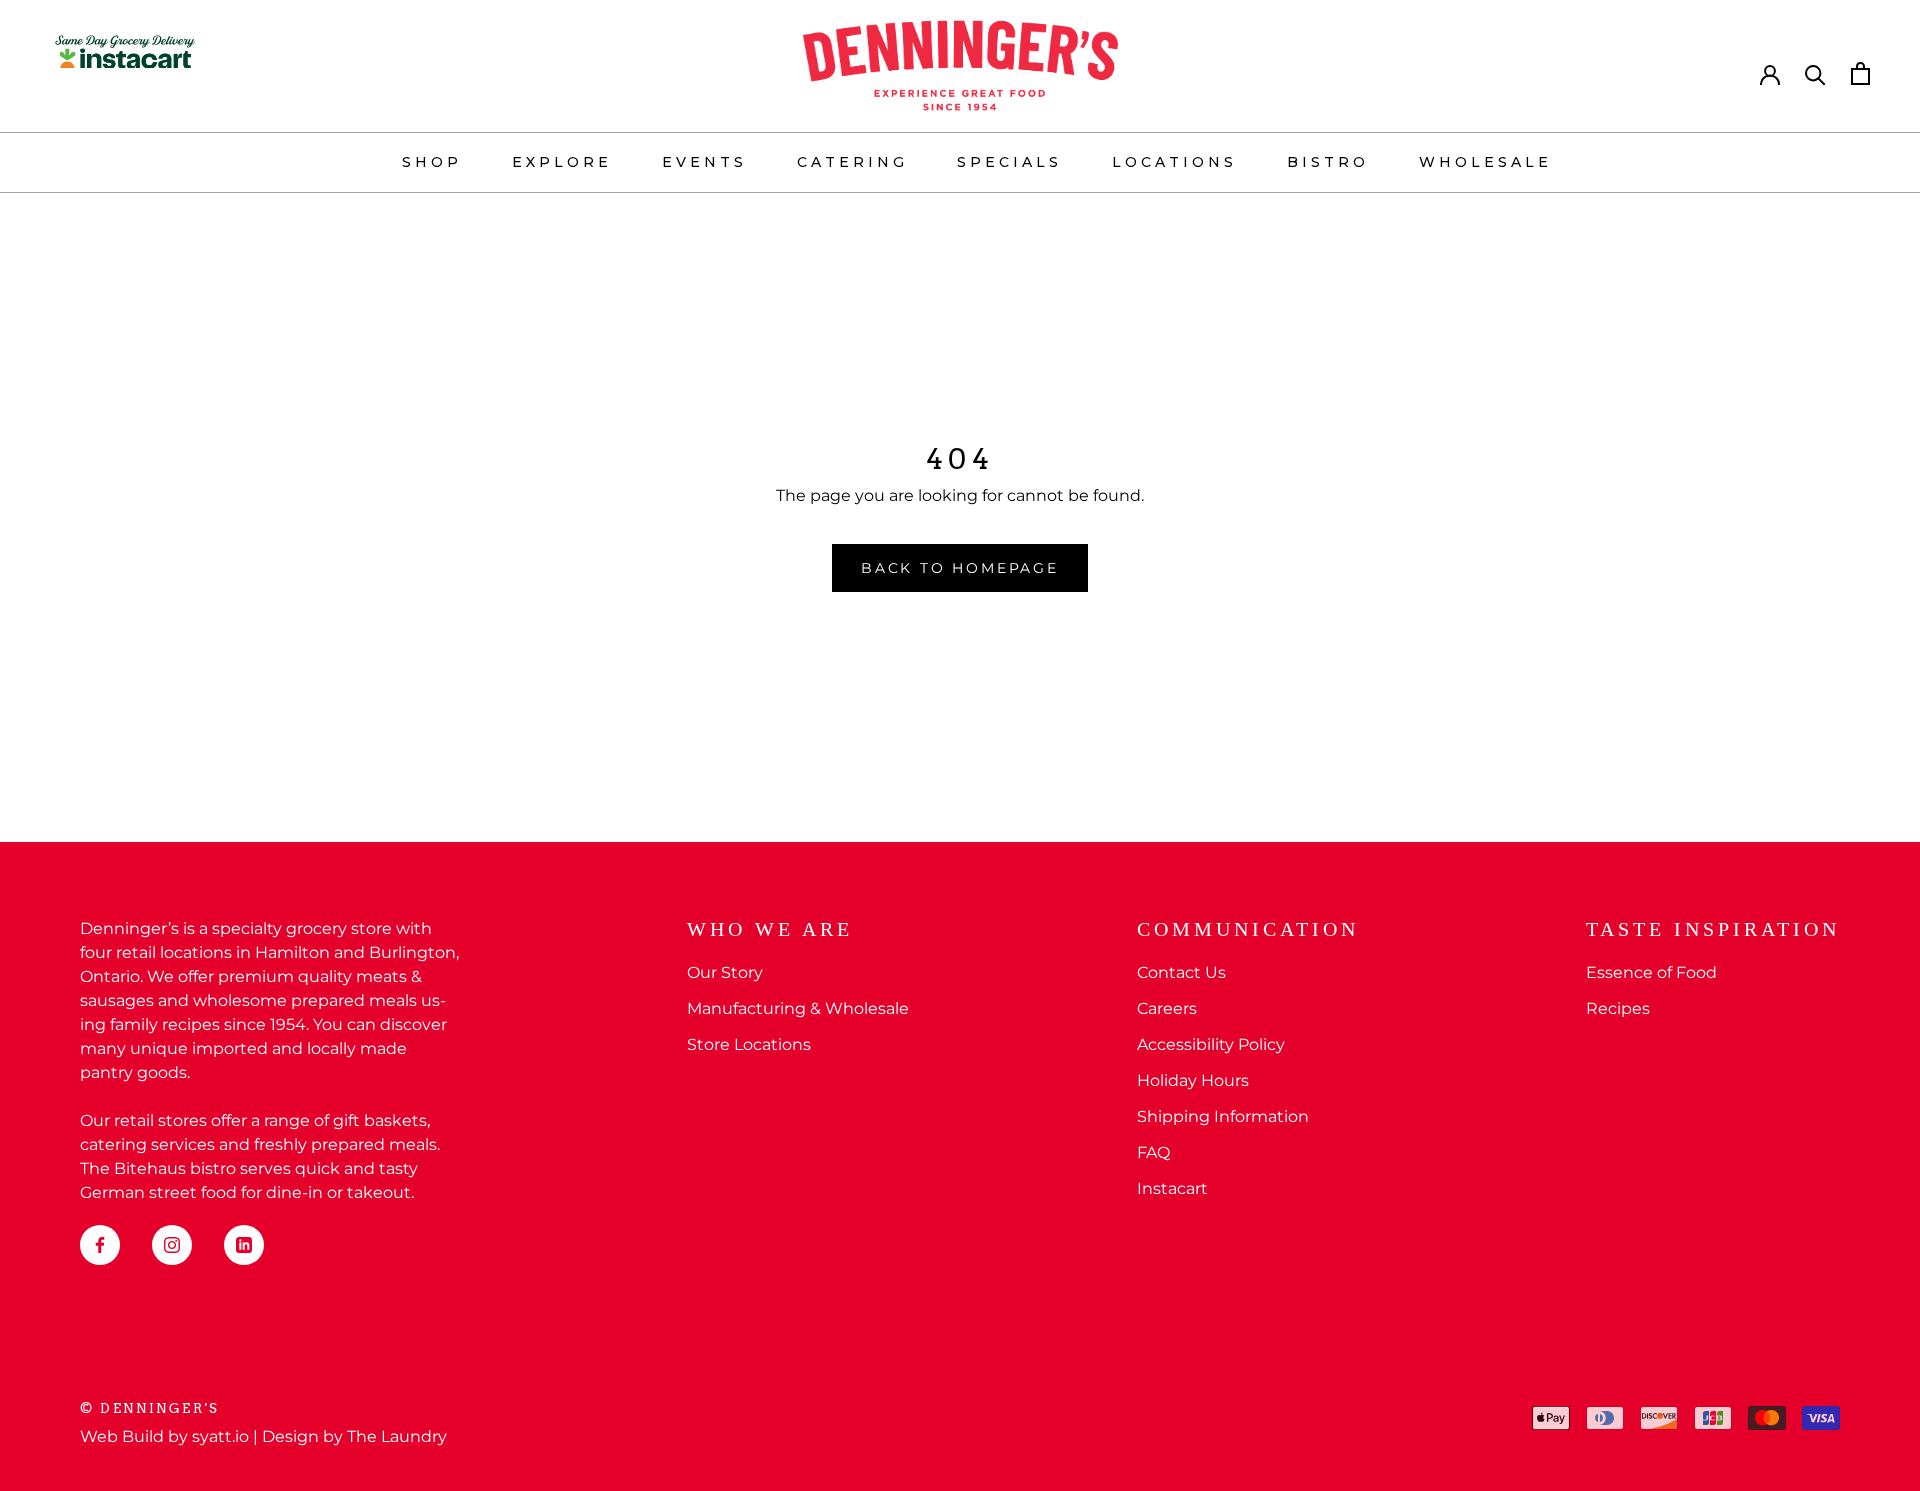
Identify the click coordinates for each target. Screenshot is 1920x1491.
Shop (432, 162)
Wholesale (1485, 162)
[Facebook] (100, 1245)
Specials (1009, 162)
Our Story (725, 972)
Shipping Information (1223, 1116)
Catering (852, 162)
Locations (1174, 162)
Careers (1167, 1008)
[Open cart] (1860, 73)
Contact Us (1181, 972)
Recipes (1618, 1008)
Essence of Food (1651, 972)
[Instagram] (172, 1245)
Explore (562, 162)
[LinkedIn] (244, 1245)
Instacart (1172, 1188)
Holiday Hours (1193, 1080)
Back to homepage (960, 568)
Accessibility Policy (1211, 1044)
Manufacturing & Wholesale (798, 1008)
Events (704, 162)
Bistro (1328, 162)
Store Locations (749, 1044)
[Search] (1815, 73)
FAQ (1153, 1152)
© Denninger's (150, 1408)
